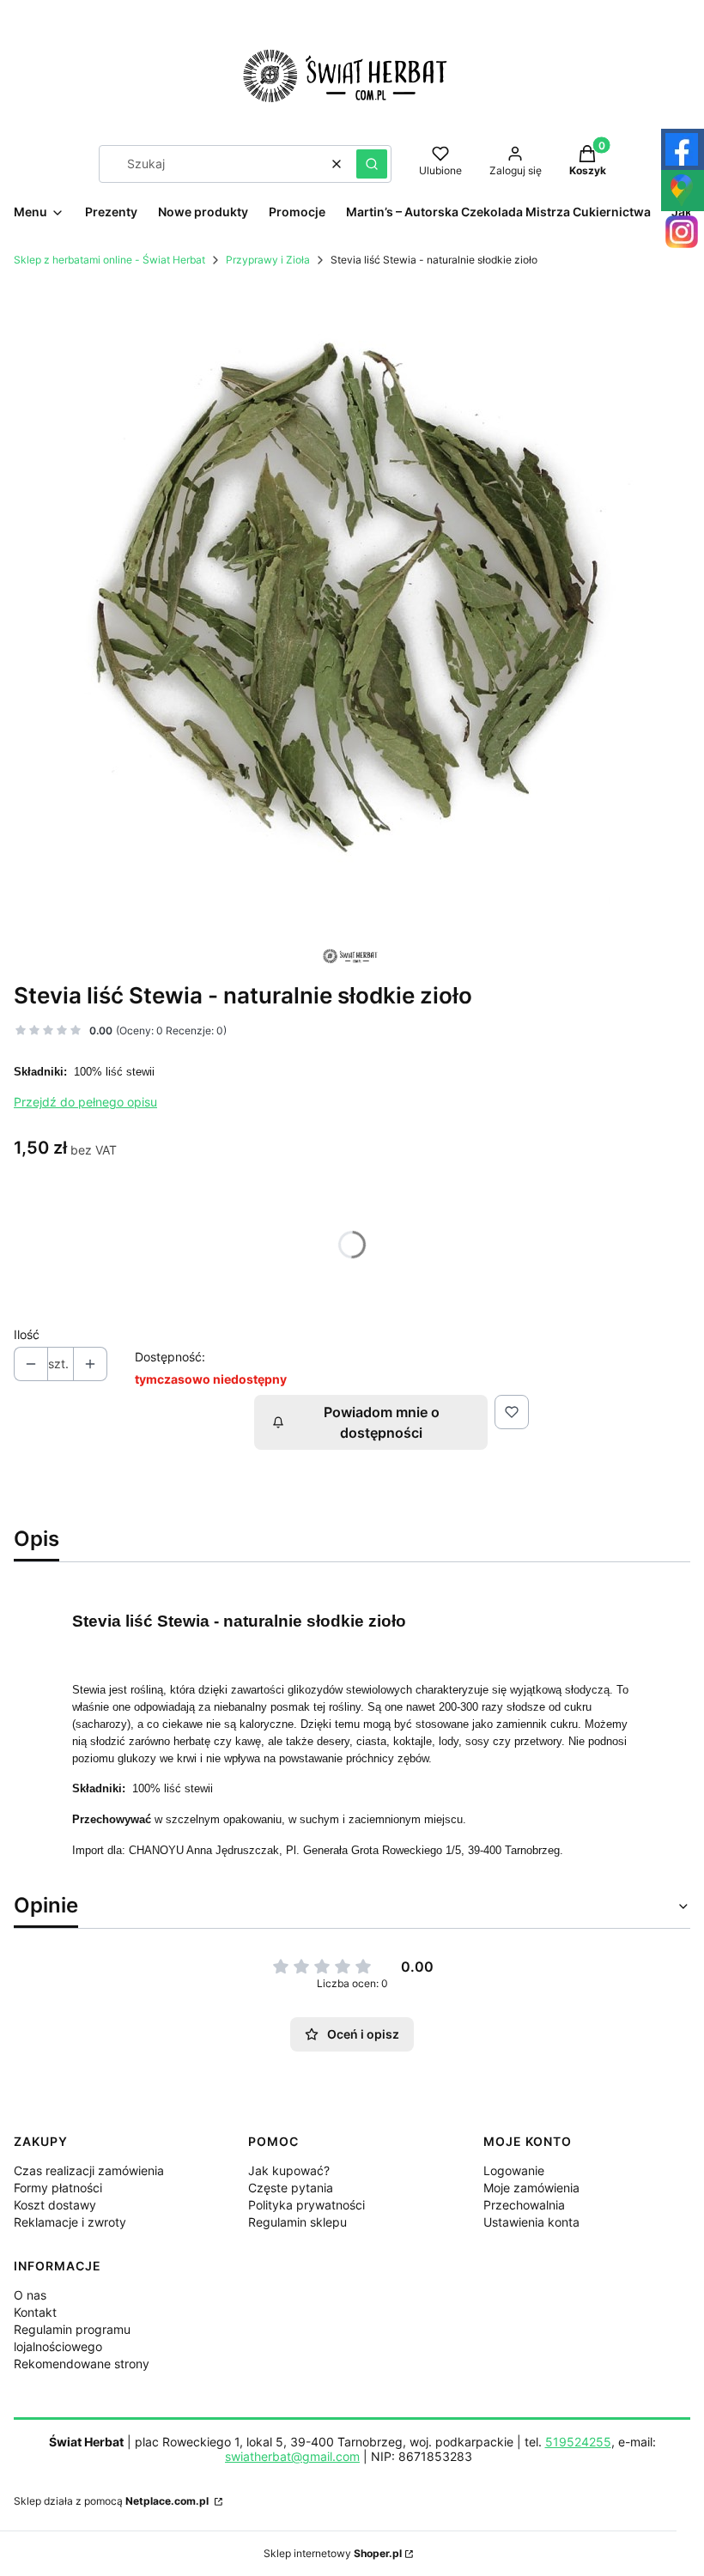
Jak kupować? (289, 2170)
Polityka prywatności (306, 2205)
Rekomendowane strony (82, 2364)
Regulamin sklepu (297, 2222)
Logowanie (514, 2170)
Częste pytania (291, 2188)
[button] (372, 164)
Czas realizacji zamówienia (89, 2170)
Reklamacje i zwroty (70, 2222)
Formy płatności (58, 2188)
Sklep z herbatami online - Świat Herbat (109, 260)
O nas (30, 2295)
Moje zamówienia (531, 2188)
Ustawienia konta (531, 2222)
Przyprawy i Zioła (268, 260)
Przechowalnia (524, 2205)
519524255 (578, 2442)
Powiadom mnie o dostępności (382, 1422)
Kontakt (35, 2312)
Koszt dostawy (55, 2205)
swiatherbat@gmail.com (292, 2456)
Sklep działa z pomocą (111, 2501)
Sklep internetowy (333, 2553)
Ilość (27, 1334)
